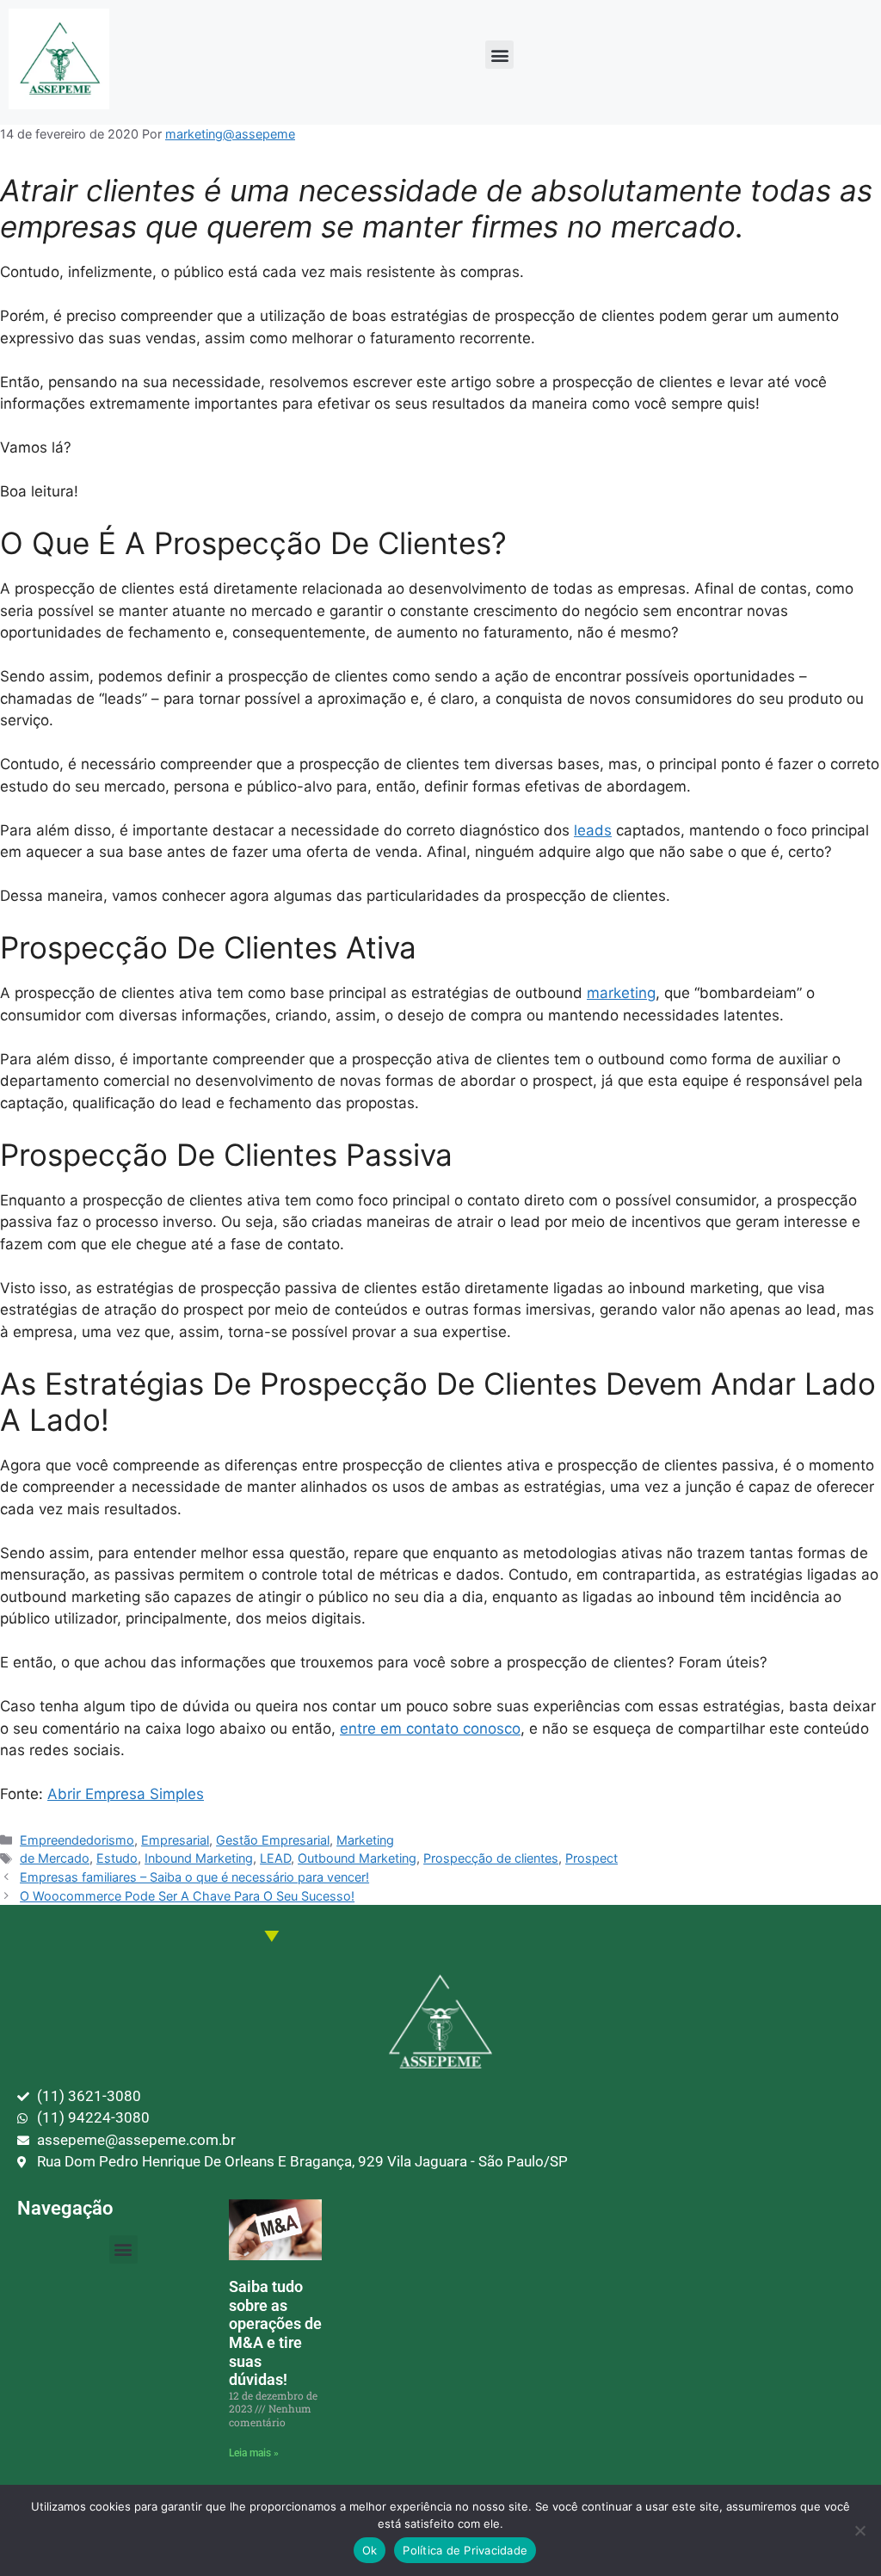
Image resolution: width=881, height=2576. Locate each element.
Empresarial (175, 1840)
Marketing (365, 1840)
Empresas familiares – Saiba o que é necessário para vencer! (194, 1877)
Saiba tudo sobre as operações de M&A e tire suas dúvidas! (275, 2333)
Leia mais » (254, 2453)
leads (593, 830)
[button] (499, 55)
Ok (370, 2550)
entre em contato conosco (430, 1729)
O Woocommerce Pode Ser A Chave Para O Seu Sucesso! (187, 1896)
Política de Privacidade (465, 2550)
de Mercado (55, 1858)
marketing (621, 993)
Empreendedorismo (77, 1840)
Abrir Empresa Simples (126, 1794)
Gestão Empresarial (273, 1840)
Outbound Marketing (357, 1858)
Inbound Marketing (199, 1858)
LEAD (275, 1858)
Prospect (591, 1858)
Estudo (117, 1858)
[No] (859, 2530)
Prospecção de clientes (491, 1858)
